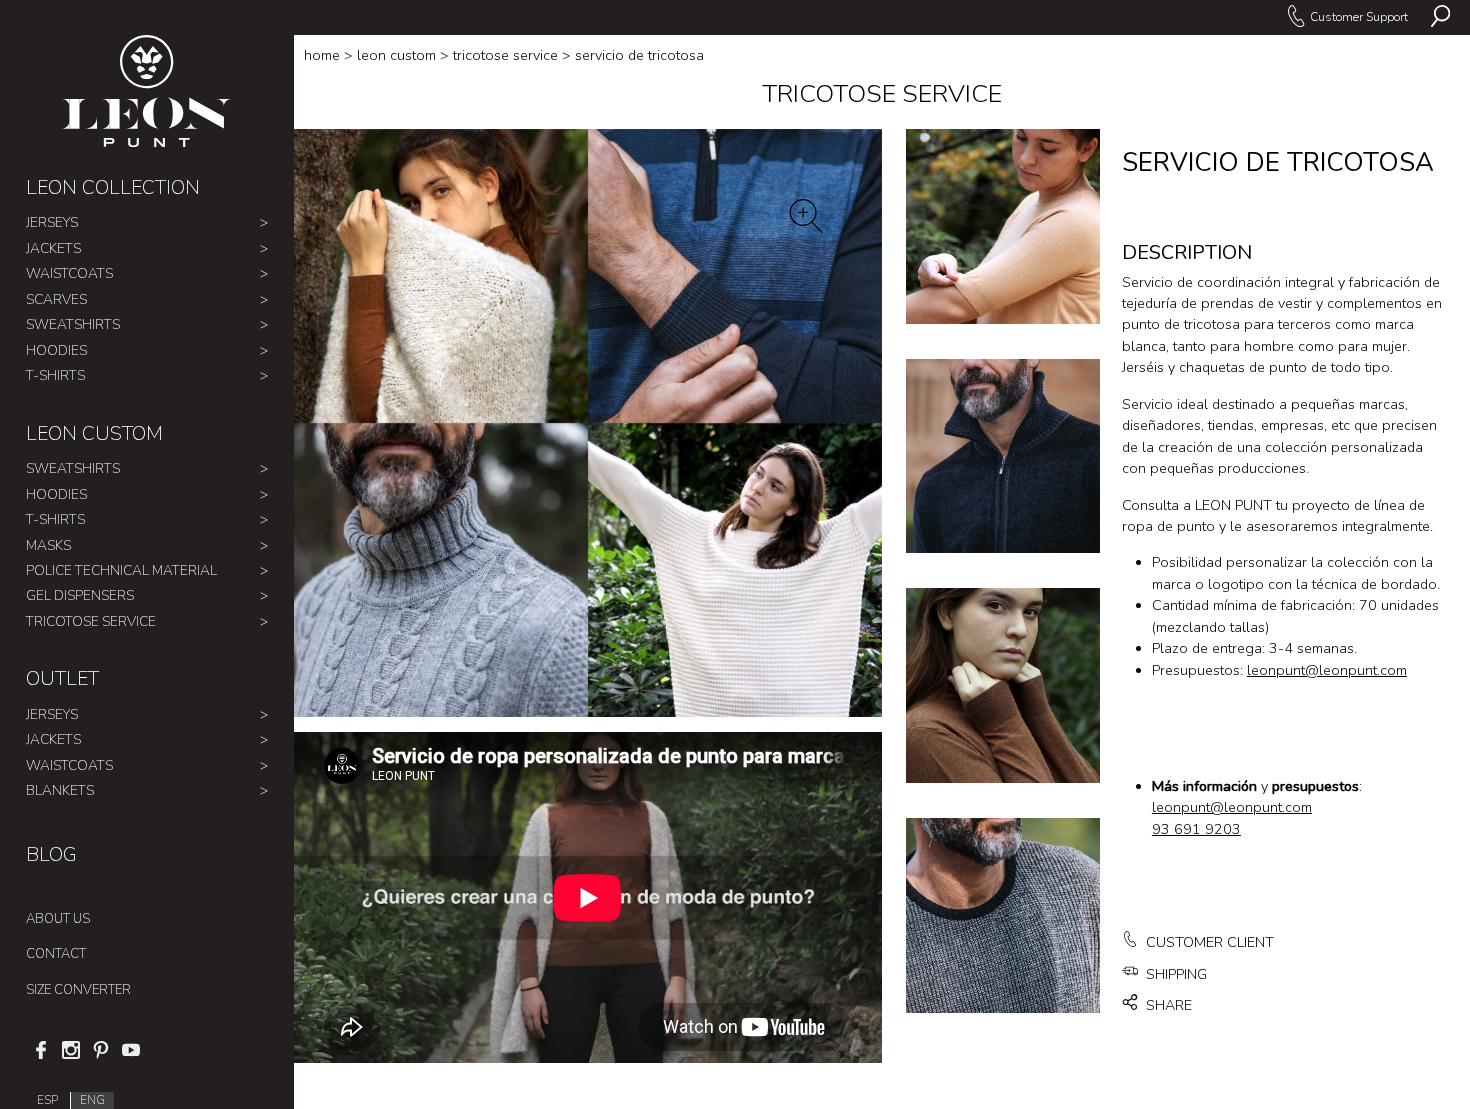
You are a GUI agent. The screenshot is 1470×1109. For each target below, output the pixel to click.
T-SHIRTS (55, 375)
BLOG (51, 854)
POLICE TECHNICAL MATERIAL (121, 570)
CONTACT (56, 954)
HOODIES (56, 350)
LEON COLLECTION (113, 187)
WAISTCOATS (69, 273)
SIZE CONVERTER (78, 990)
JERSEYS (52, 222)
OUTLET (62, 678)
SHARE (1167, 1005)
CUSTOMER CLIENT (1208, 942)
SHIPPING (1174, 974)
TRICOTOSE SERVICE (91, 621)
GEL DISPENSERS (80, 595)
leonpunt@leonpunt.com (1327, 670)
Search (1440, 17)
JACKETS (53, 248)
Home (322, 55)
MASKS (48, 545)
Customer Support (1358, 17)
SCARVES (56, 299)
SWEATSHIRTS (73, 324)
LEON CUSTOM (94, 433)
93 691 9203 (1196, 829)
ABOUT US (58, 919)
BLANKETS (60, 790)
